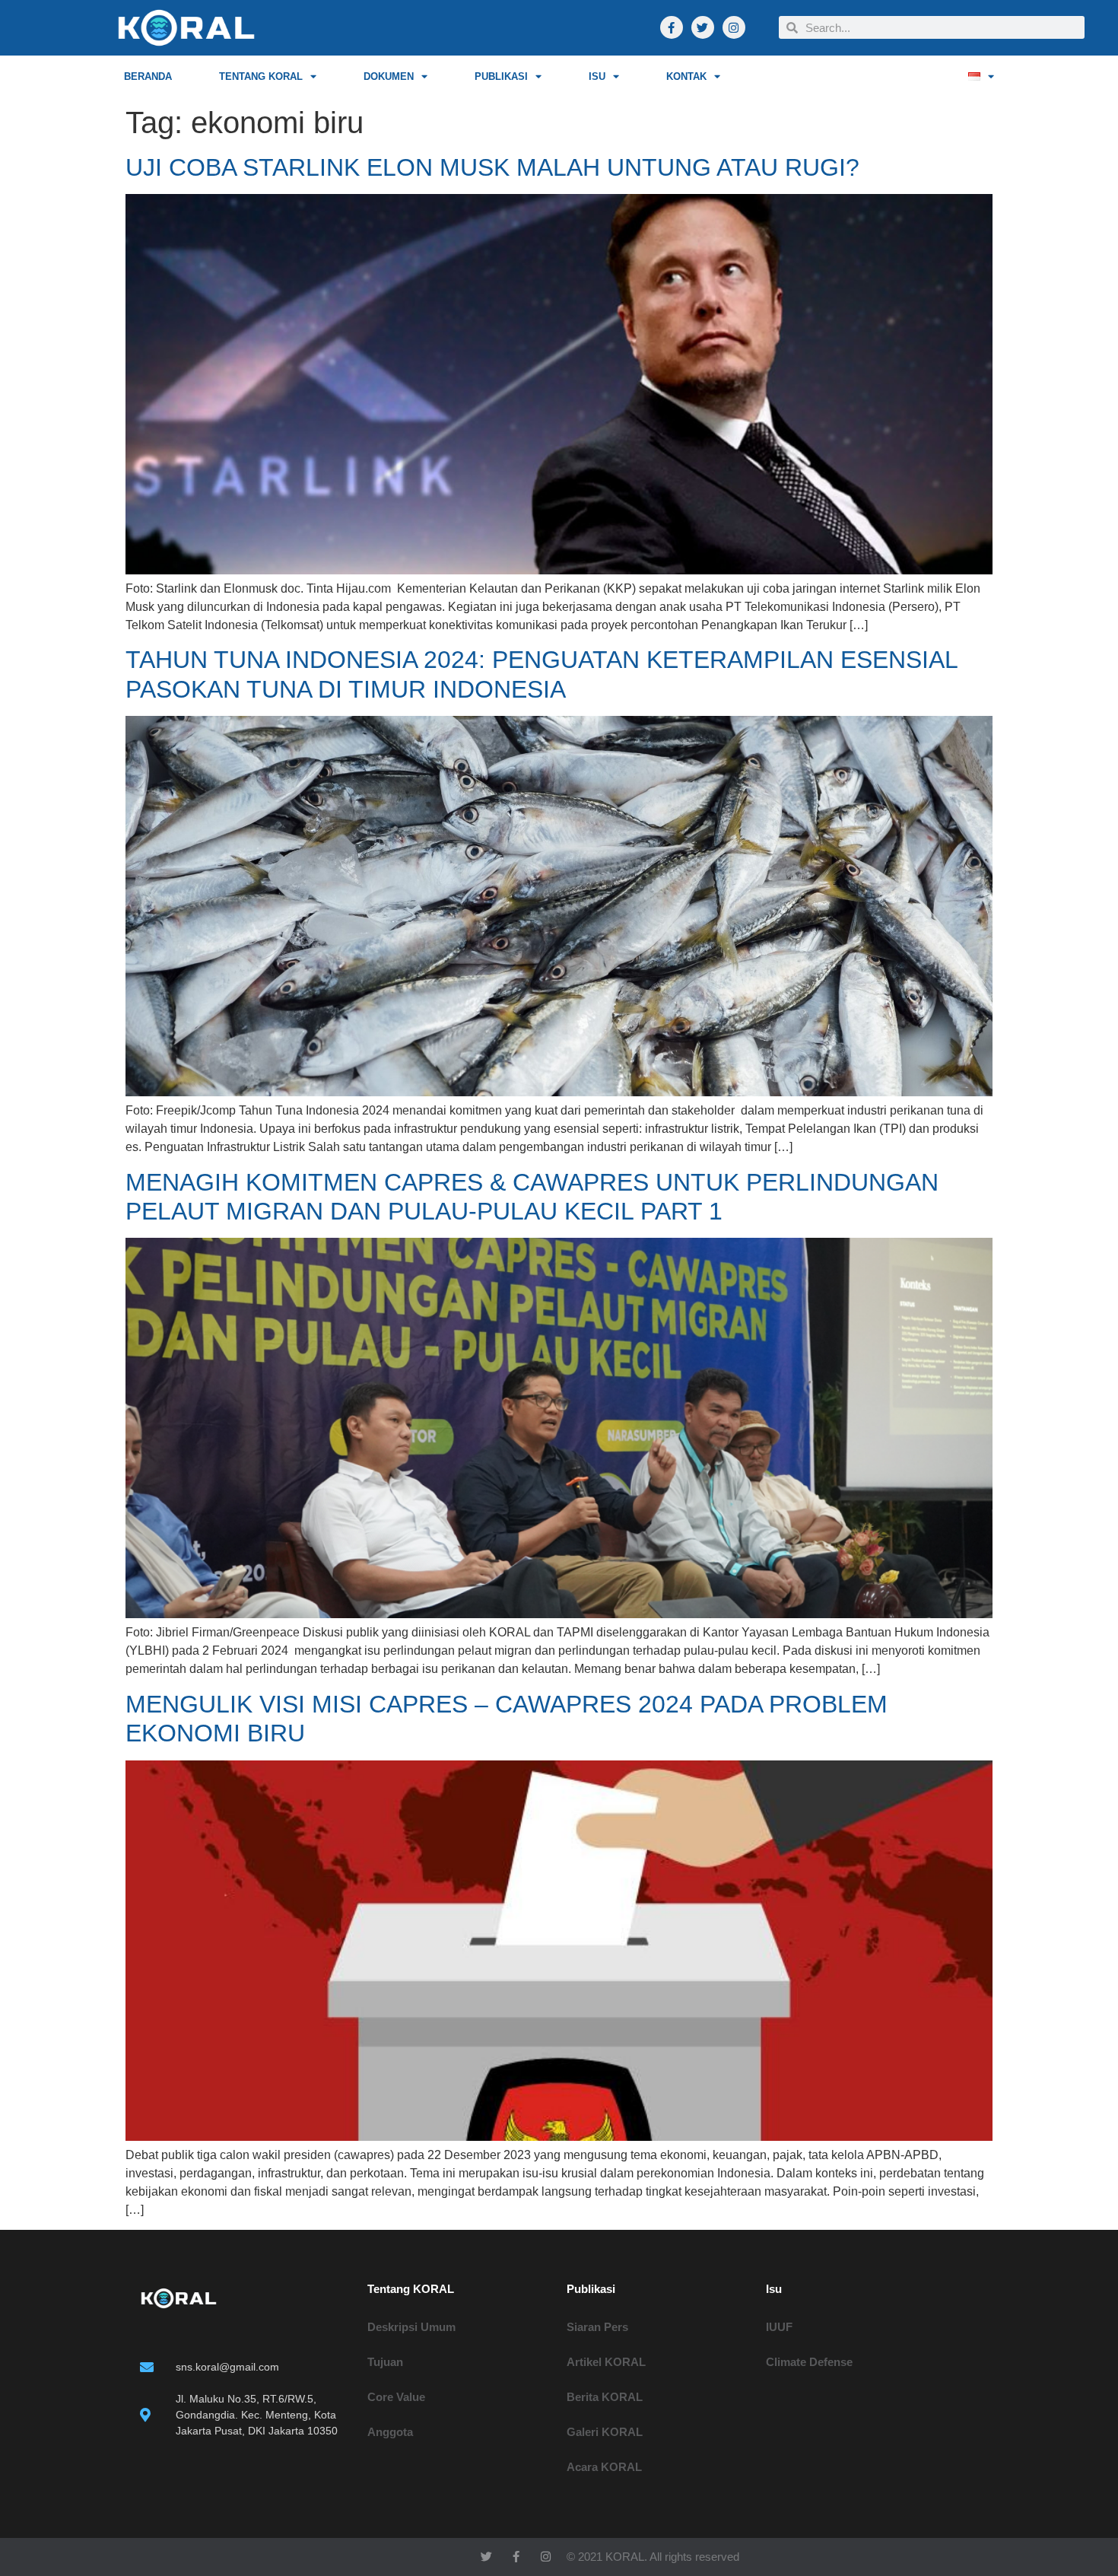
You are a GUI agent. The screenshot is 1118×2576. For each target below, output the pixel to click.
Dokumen (389, 76)
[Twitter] (703, 27)
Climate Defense (809, 2362)
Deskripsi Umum (411, 2327)
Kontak (686, 76)
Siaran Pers (597, 2327)
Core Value (396, 2397)
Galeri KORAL (605, 2432)
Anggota (390, 2432)
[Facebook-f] (672, 27)
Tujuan (385, 2362)
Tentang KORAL (261, 76)
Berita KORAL (605, 2397)
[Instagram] (734, 27)
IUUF (779, 2327)
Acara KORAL (604, 2467)
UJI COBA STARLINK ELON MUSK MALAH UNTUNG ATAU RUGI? (492, 167)
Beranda (148, 76)
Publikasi (501, 76)
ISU (597, 76)
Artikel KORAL (606, 2362)
